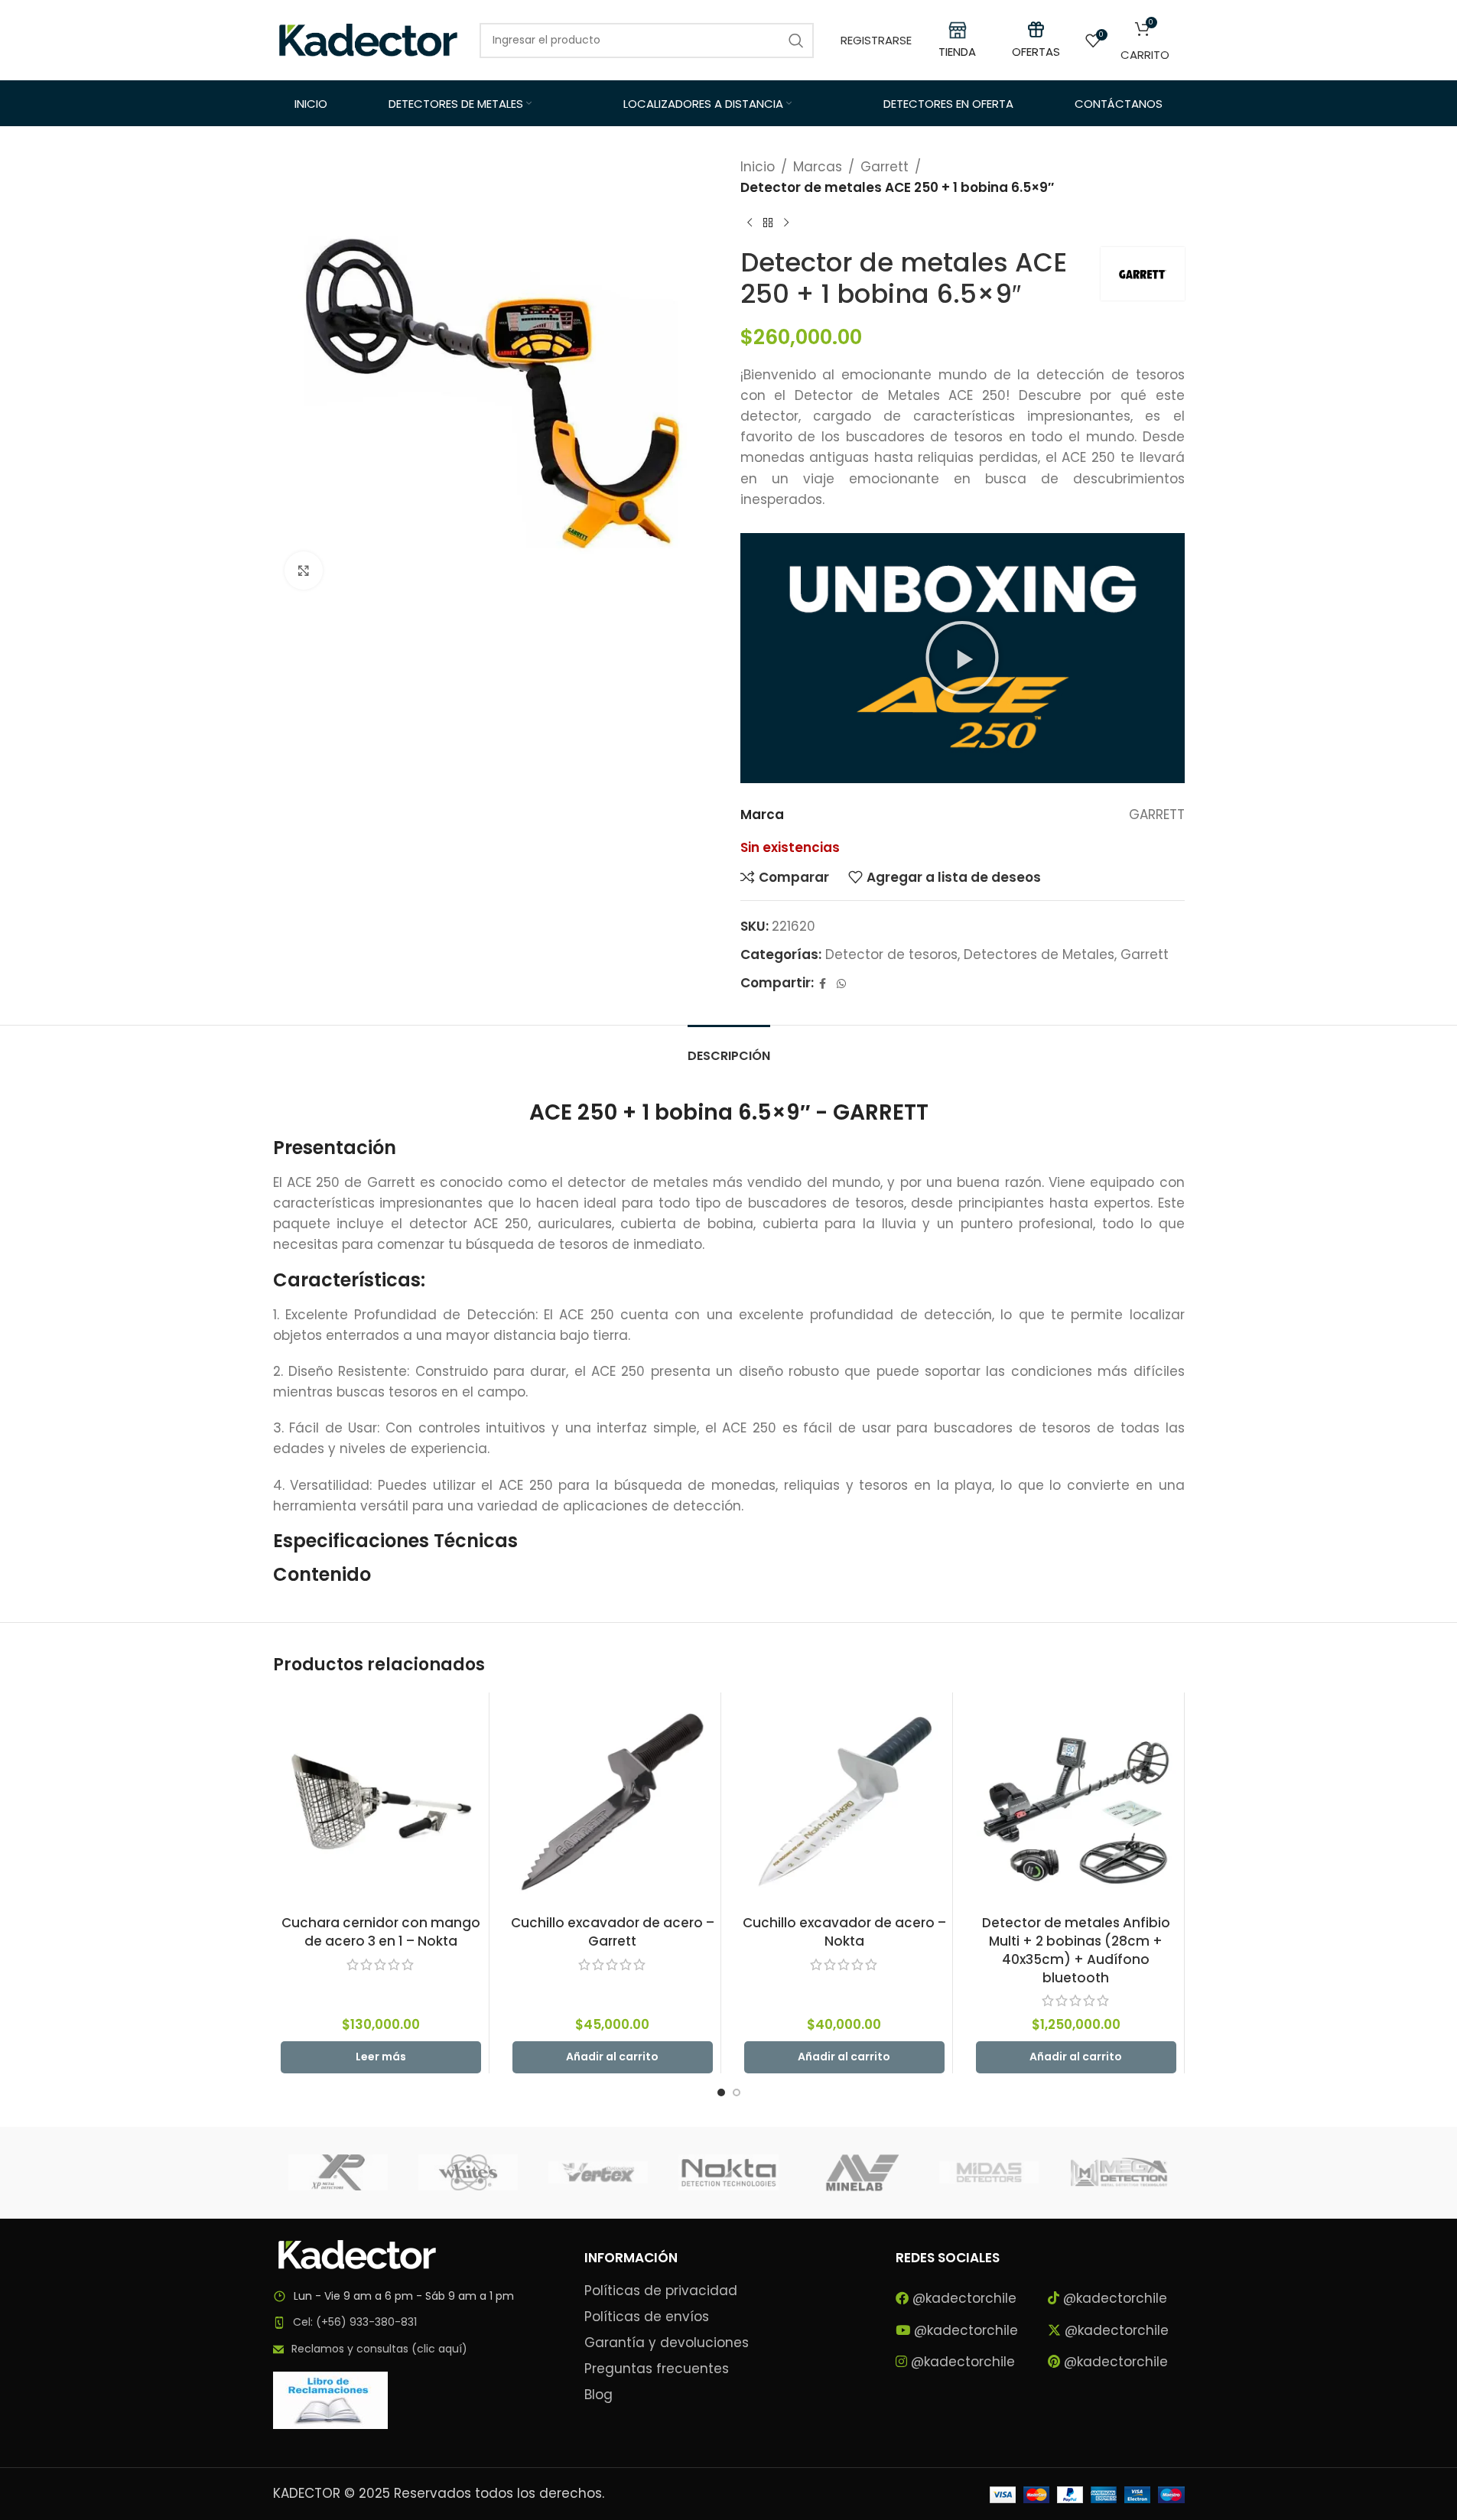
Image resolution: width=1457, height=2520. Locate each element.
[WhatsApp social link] (841, 984)
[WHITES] (468, 2173)
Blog (598, 2395)
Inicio (758, 167)
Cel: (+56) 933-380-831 (355, 2322)
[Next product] (786, 223)
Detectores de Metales (1039, 954)
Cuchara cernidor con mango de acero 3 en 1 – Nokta (381, 1932)
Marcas (818, 167)
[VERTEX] (598, 2173)
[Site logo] (369, 39)
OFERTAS (1036, 52)
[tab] (729, 1048)
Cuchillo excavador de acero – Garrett (613, 1932)
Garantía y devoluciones (667, 2343)
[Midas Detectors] (989, 2173)
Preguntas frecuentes (657, 2369)
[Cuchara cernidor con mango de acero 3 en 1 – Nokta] (381, 1800)
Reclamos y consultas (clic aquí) (379, 2349)
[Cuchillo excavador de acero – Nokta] (844, 1800)
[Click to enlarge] (304, 571)
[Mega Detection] (1119, 2173)
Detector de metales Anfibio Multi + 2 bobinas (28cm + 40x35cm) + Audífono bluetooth (1076, 1950)
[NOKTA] (728, 2173)
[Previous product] (750, 223)
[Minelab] (859, 2173)
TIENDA (957, 52)
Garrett (885, 167)
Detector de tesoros (891, 954)
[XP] (338, 2173)
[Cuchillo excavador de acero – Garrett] (613, 1800)
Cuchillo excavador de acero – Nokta (844, 1932)
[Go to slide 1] (721, 2092)
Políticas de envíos (647, 2317)
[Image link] (357, 2253)
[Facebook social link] (823, 984)
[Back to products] (768, 223)
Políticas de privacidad (661, 2291)
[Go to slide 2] (737, 2092)
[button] (962, 658)
